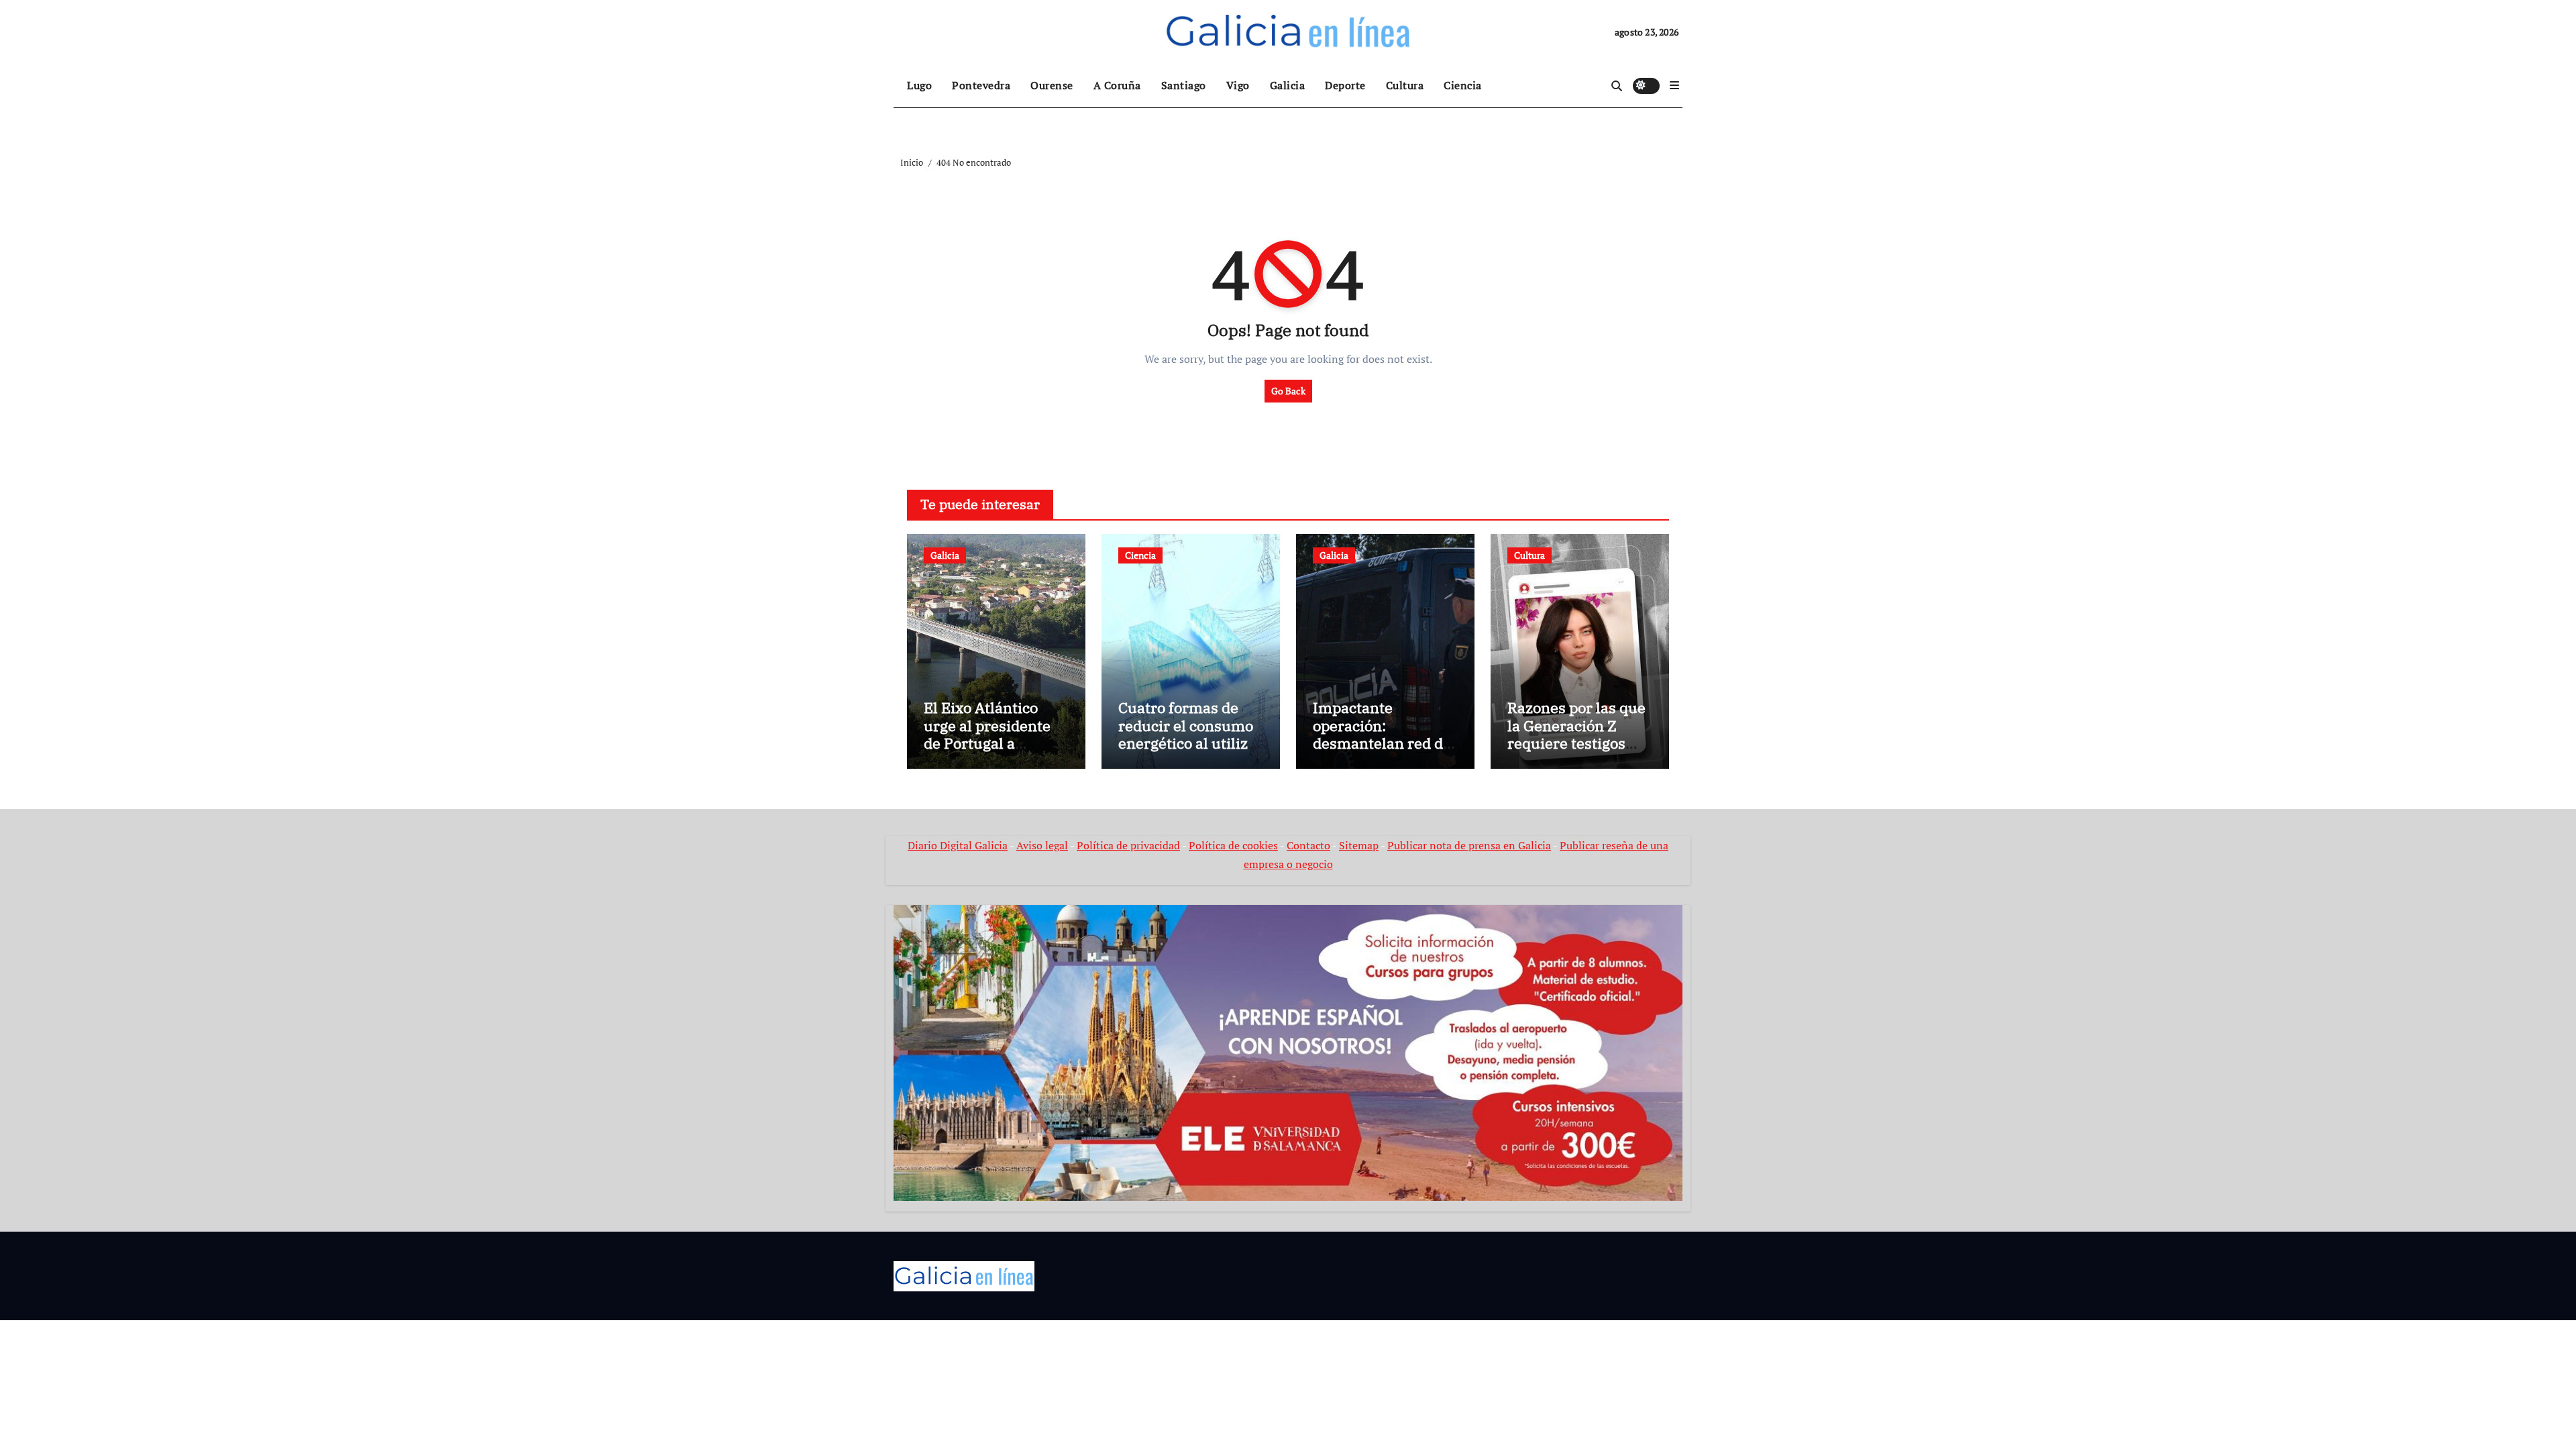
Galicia (1288, 85)
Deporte (1345, 85)
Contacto (1308, 845)
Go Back (1288, 391)
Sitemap (1359, 845)
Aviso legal (1042, 845)
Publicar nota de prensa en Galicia (1469, 845)
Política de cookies (1233, 845)
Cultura (1405, 85)
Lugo (919, 85)
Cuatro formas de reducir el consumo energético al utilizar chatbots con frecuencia (1190, 743)
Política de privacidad (1128, 845)
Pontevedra (981, 85)
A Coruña (1117, 85)
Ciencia (1463, 85)
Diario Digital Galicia (958, 845)
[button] (1674, 85)
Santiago (1184, 85)
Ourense (1052, 85)
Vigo (1238, 85)
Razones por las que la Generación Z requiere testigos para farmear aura (1576, 734)
